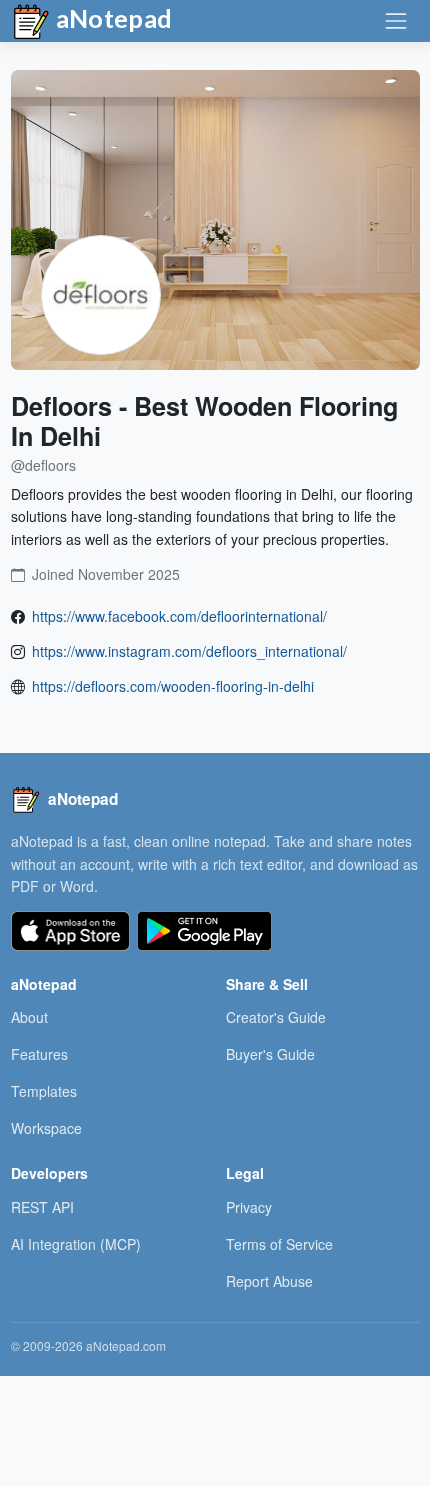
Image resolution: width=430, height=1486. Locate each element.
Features (39, 1054)
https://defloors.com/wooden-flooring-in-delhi (173, 686)
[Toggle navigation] (396, 21)
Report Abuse (269, 1281)
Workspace (46, 1128)
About (29, 1017)
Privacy (249, 1207)
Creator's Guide (276, 1017)
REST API (42, 1207)
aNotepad (112, 18)
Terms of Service (279, 1244)
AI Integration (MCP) (76, 1244)
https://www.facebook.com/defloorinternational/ (179, 616)
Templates (44, 1091)
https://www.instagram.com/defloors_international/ (189, 651)
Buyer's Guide (270, 1054)
